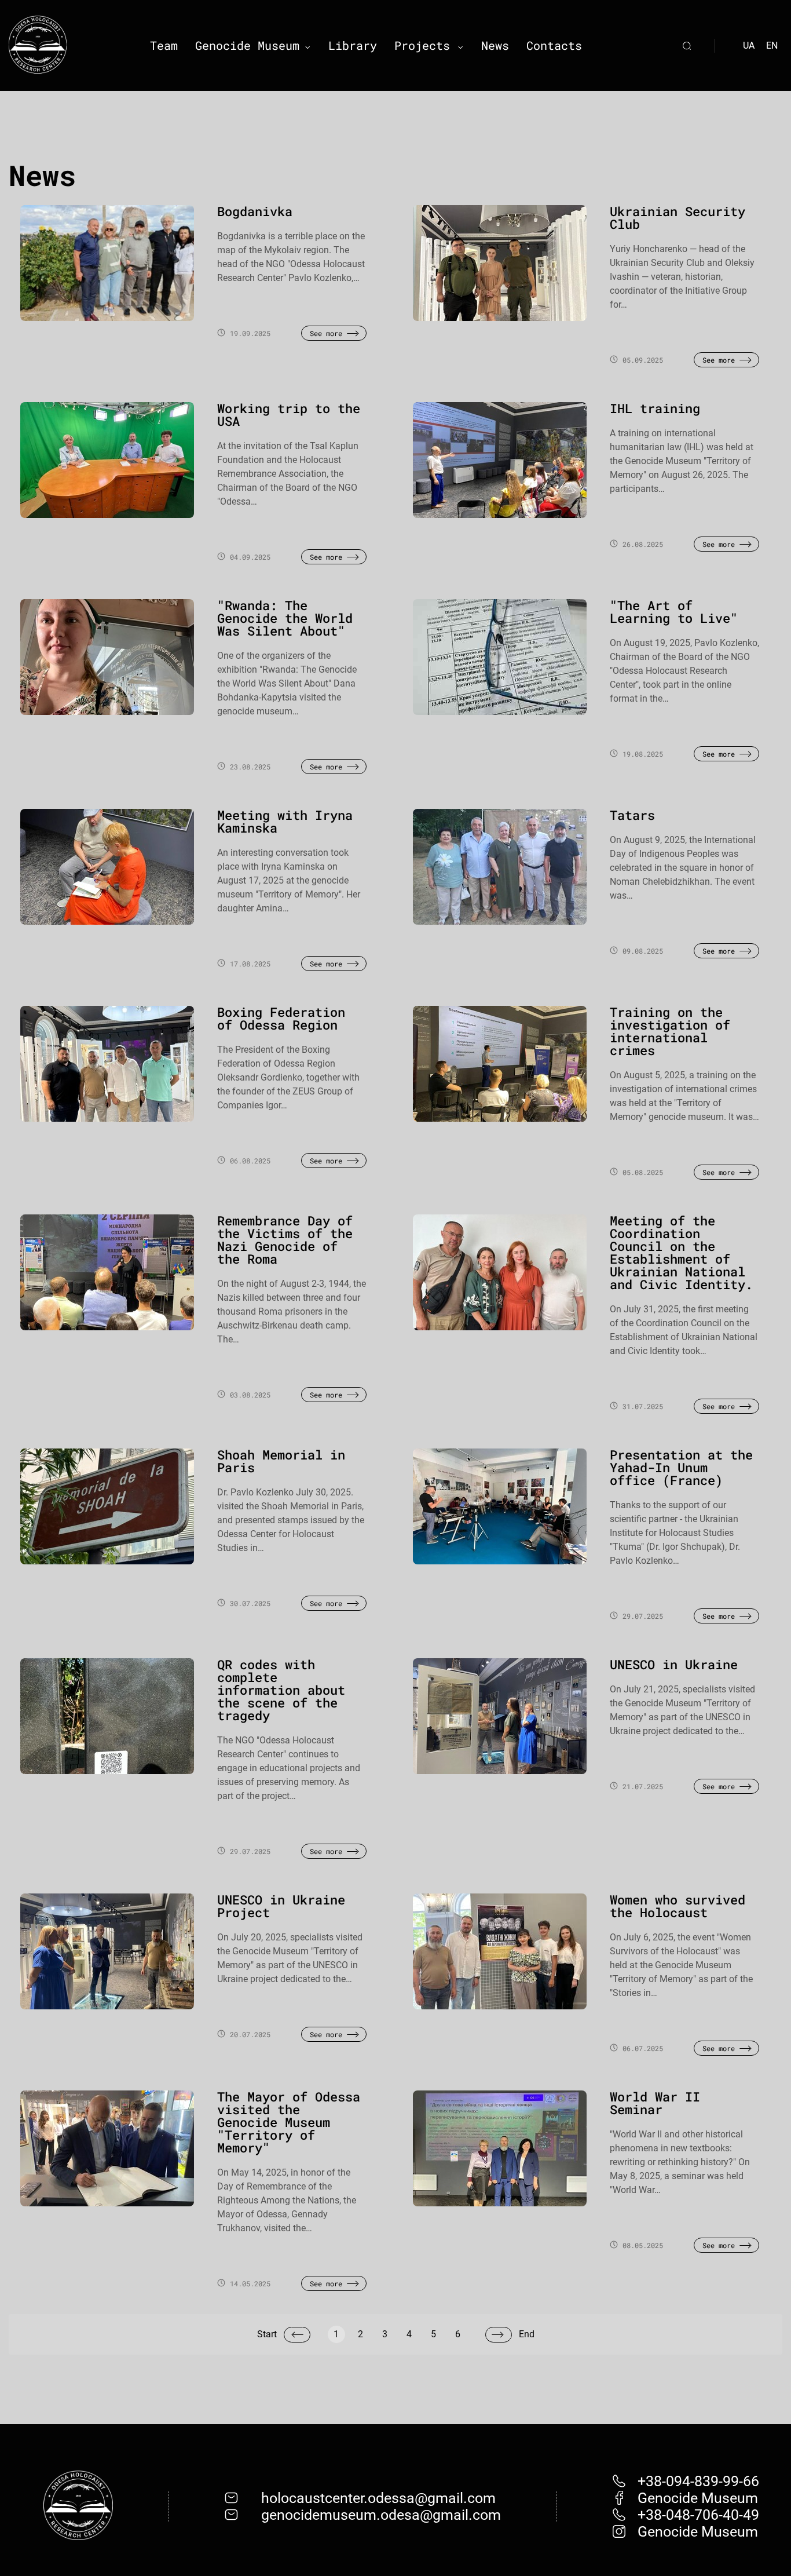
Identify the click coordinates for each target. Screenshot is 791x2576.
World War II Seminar (655, 2103)
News (495, 45)
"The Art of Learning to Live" (674, 612)
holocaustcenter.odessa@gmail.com (378, 2498)
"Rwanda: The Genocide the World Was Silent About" (285, 618)
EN (772, 45)
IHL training (655, 408)
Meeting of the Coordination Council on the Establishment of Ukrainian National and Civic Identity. (681, 1252)
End (527, 2334)
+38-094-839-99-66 (698, 2481)
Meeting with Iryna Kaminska (285, 821)
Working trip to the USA (289, 415)
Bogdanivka (255, 211)
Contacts (554, 45)
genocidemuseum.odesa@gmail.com (381, 2515)
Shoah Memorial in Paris (281, 1461)
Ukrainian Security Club (678, 218)
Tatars (632, 815)
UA (749, 45)
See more (326, 333)
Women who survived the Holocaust (678, 1906)
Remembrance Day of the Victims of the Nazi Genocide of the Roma (285, 1240)
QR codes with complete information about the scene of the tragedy (281, 1690)
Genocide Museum (247, 45)
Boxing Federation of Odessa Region (281, 1018)
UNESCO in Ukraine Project (281, 1906)
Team (164, 45)
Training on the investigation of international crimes (670, 1031)
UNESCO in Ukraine (674, 1664)
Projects (422, 45)
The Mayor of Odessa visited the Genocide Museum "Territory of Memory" (289, 2122)
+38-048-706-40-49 (698, 2515)
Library (353, 45)
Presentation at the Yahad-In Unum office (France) (681, 1467)
